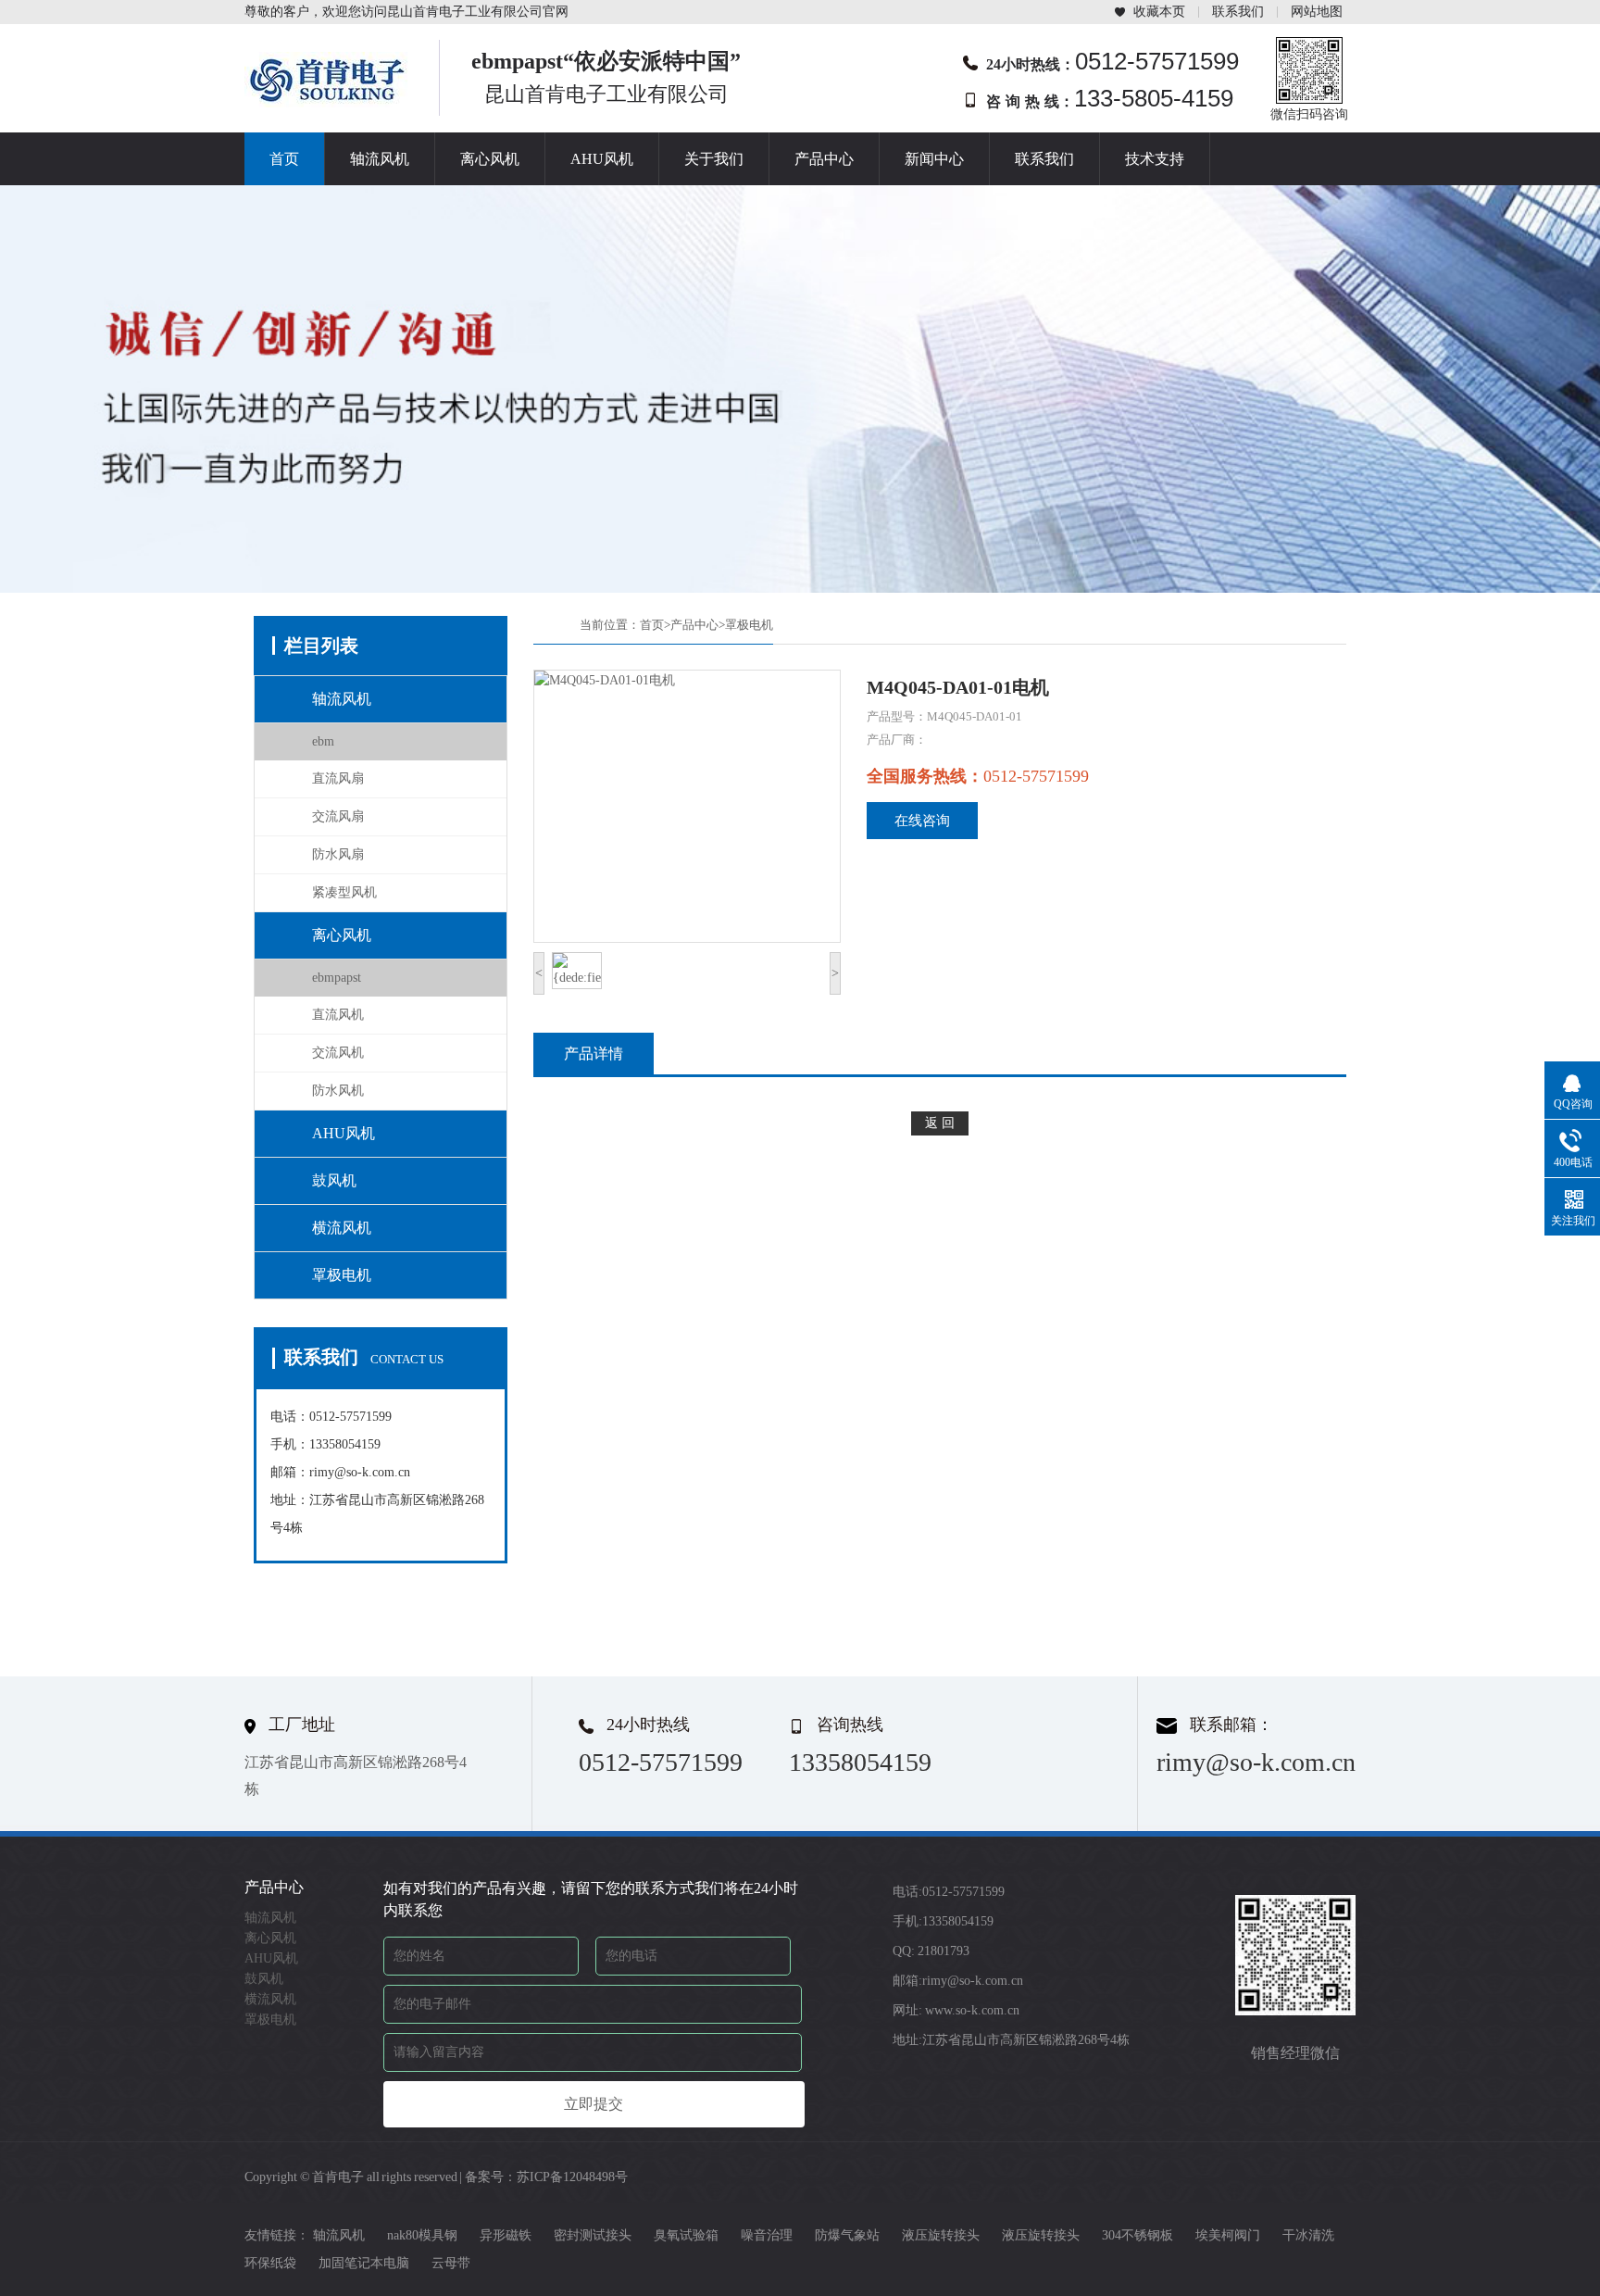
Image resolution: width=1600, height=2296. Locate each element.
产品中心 (824, 159)
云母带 (451, 2263)
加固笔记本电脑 (364, 2263)
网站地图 (1317, 12)
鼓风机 (334, 1180)
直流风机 (338, 1015)
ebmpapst (337, 978)
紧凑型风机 (344, 892)
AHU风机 (602, 159)
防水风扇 (338, 854)
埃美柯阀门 (1228, 2235)
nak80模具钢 (422, 2235)
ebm (323, 741)
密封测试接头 (593, 2235)
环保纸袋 (270, 2263)
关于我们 (714, 159)
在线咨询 (922, 821)
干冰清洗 (1308, 2235)
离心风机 (490, 159)
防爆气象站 (847, 2235)
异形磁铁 (506, 2235)
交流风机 (338, 1053)
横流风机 (342, 1228)
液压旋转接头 (941, 2235)
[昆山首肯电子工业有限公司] (328, 102)
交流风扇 (338, 816)
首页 (284, 159)
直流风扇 (338, 778)
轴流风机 (380, 159)
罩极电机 (342, 1275)
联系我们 (1238, 12)
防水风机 (338, 1091)
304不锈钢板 (1137, 2235)
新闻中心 (934, 159)
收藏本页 (1159, 12)
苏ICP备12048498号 (572, 2177)
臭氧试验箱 (686, 2235)
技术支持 (1155, 159)
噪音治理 (767, 2235)
